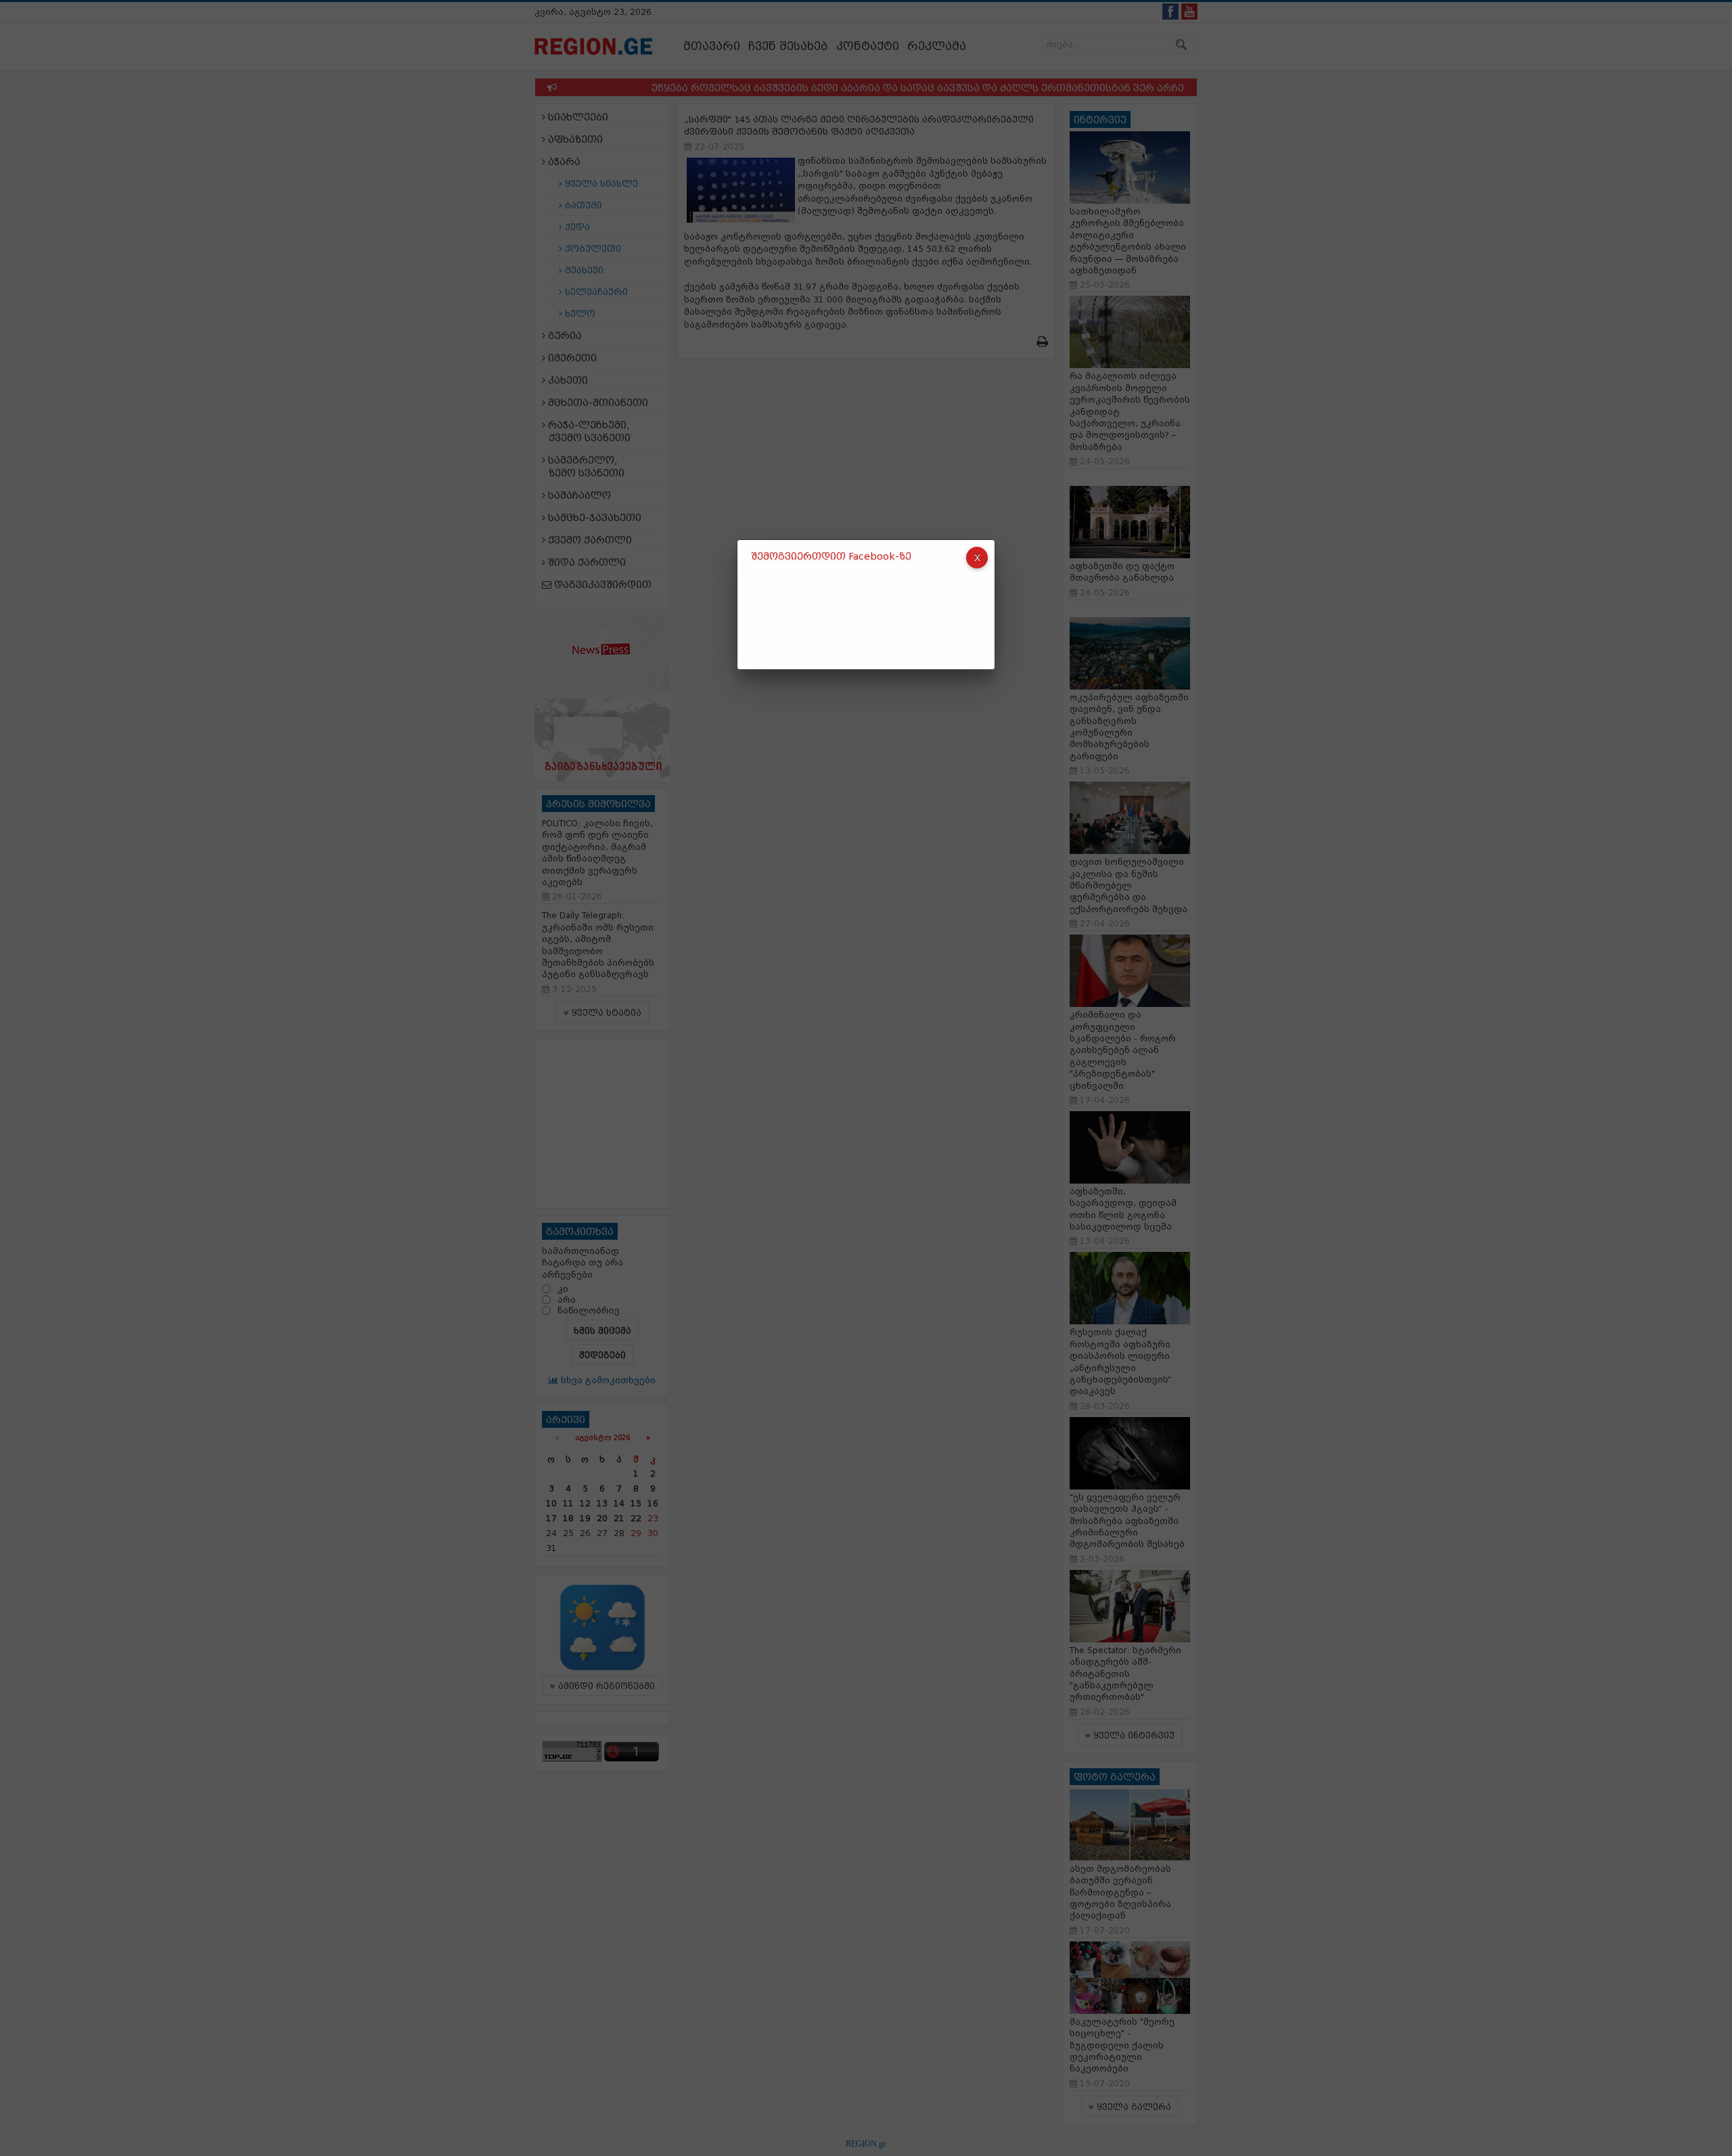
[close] (977, 558)
